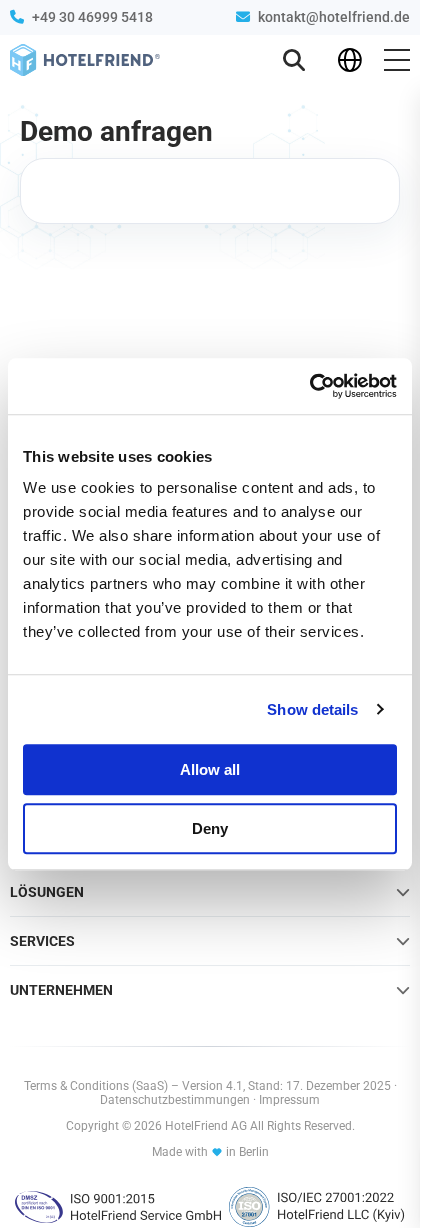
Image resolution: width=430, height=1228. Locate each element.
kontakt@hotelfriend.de (334, 17)
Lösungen (47, 892)
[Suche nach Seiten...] (294, 60)
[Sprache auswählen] (350, 60)
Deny (210, 828)
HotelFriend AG (207, 1126)
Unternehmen (61, 990)
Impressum (289, 1100)
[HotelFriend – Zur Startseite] (85, 60)
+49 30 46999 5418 (92, 17)
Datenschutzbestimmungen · (179, 1100)
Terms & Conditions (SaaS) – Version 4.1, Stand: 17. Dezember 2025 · (210, 1086)
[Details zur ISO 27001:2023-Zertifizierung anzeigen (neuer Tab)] (317, 1207)
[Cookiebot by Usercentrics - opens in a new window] (309, 386)
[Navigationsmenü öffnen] (397, 60)
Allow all (210, 769)
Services (42, 941)
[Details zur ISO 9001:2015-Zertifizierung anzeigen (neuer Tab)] (118, 1207)
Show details (312, 709)
